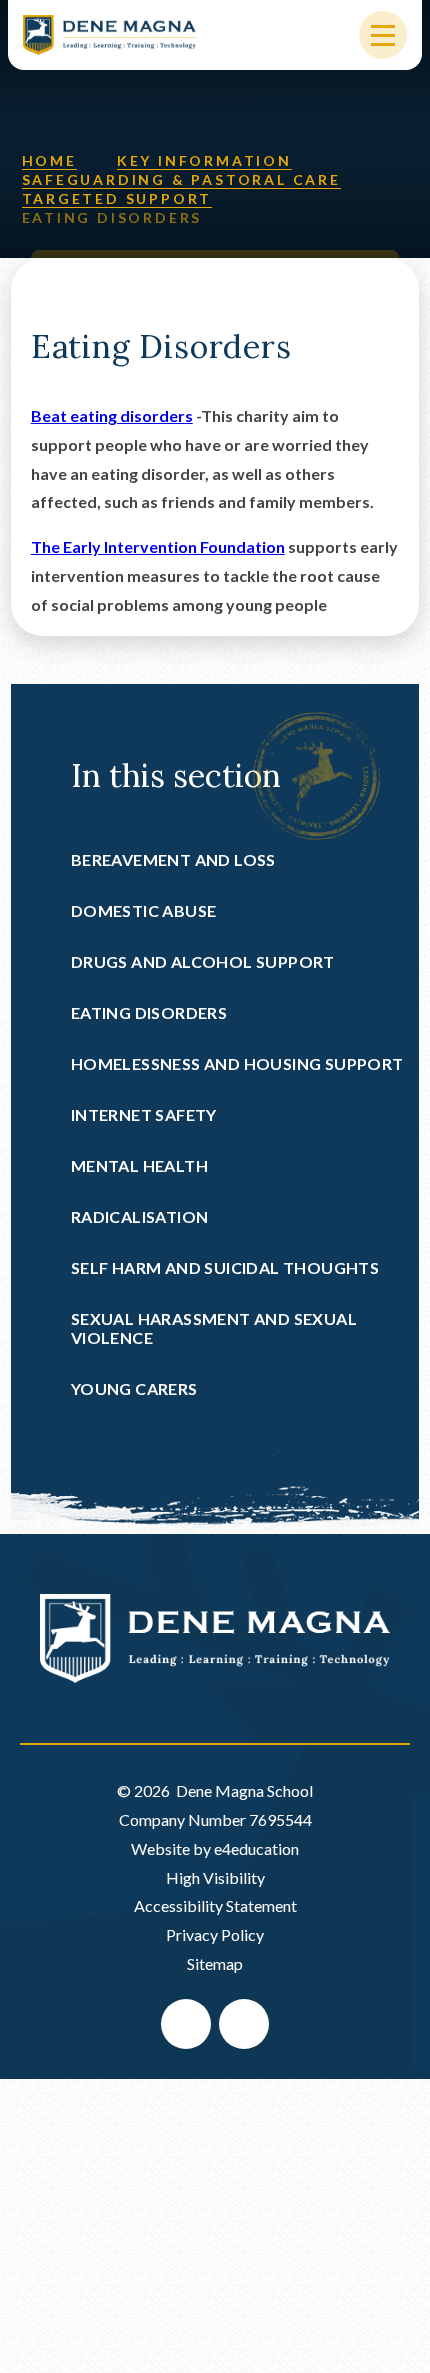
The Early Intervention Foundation (158, 546)
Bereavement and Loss (173, 859)
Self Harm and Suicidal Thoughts (225, 1267)
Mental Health (139, 1165)
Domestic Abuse (144, 910)
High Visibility (215, 1877)
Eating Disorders (112, 217)
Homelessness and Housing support (237, 1063)
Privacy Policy (215, 1934)
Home (49, 160)
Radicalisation (140, 1216)
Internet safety (144, 1114)
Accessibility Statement (215, 1905)
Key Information (204, 160)
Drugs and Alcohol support (203, 961)
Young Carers (134, 1388)
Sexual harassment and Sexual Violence (214, 1328)
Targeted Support (117, 198)
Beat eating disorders (112, 415)
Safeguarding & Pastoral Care (181, 179)
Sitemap (215, 1963)
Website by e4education (215, 1848)
